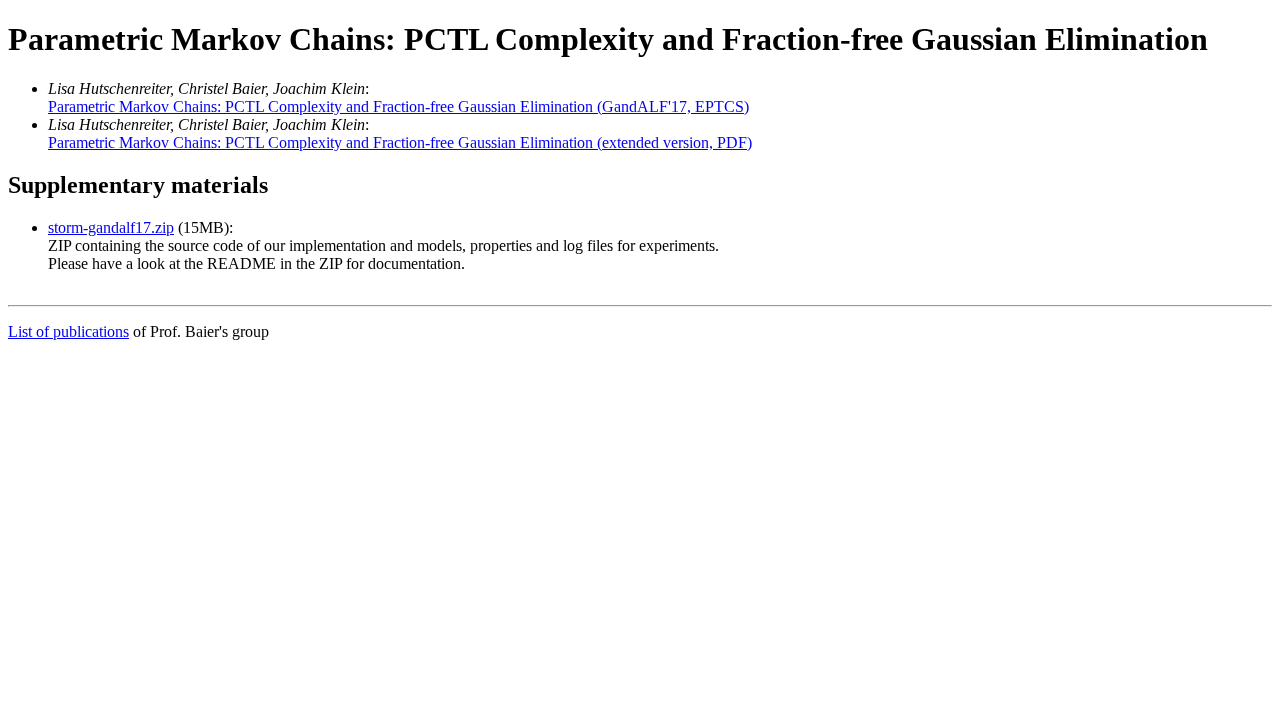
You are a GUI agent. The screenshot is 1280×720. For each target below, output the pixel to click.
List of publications (68, 331)
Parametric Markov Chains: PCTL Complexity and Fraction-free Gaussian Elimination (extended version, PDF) (400, 142)
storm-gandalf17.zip (111, 227)
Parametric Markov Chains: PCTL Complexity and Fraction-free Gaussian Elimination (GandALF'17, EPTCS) (398, 106)
